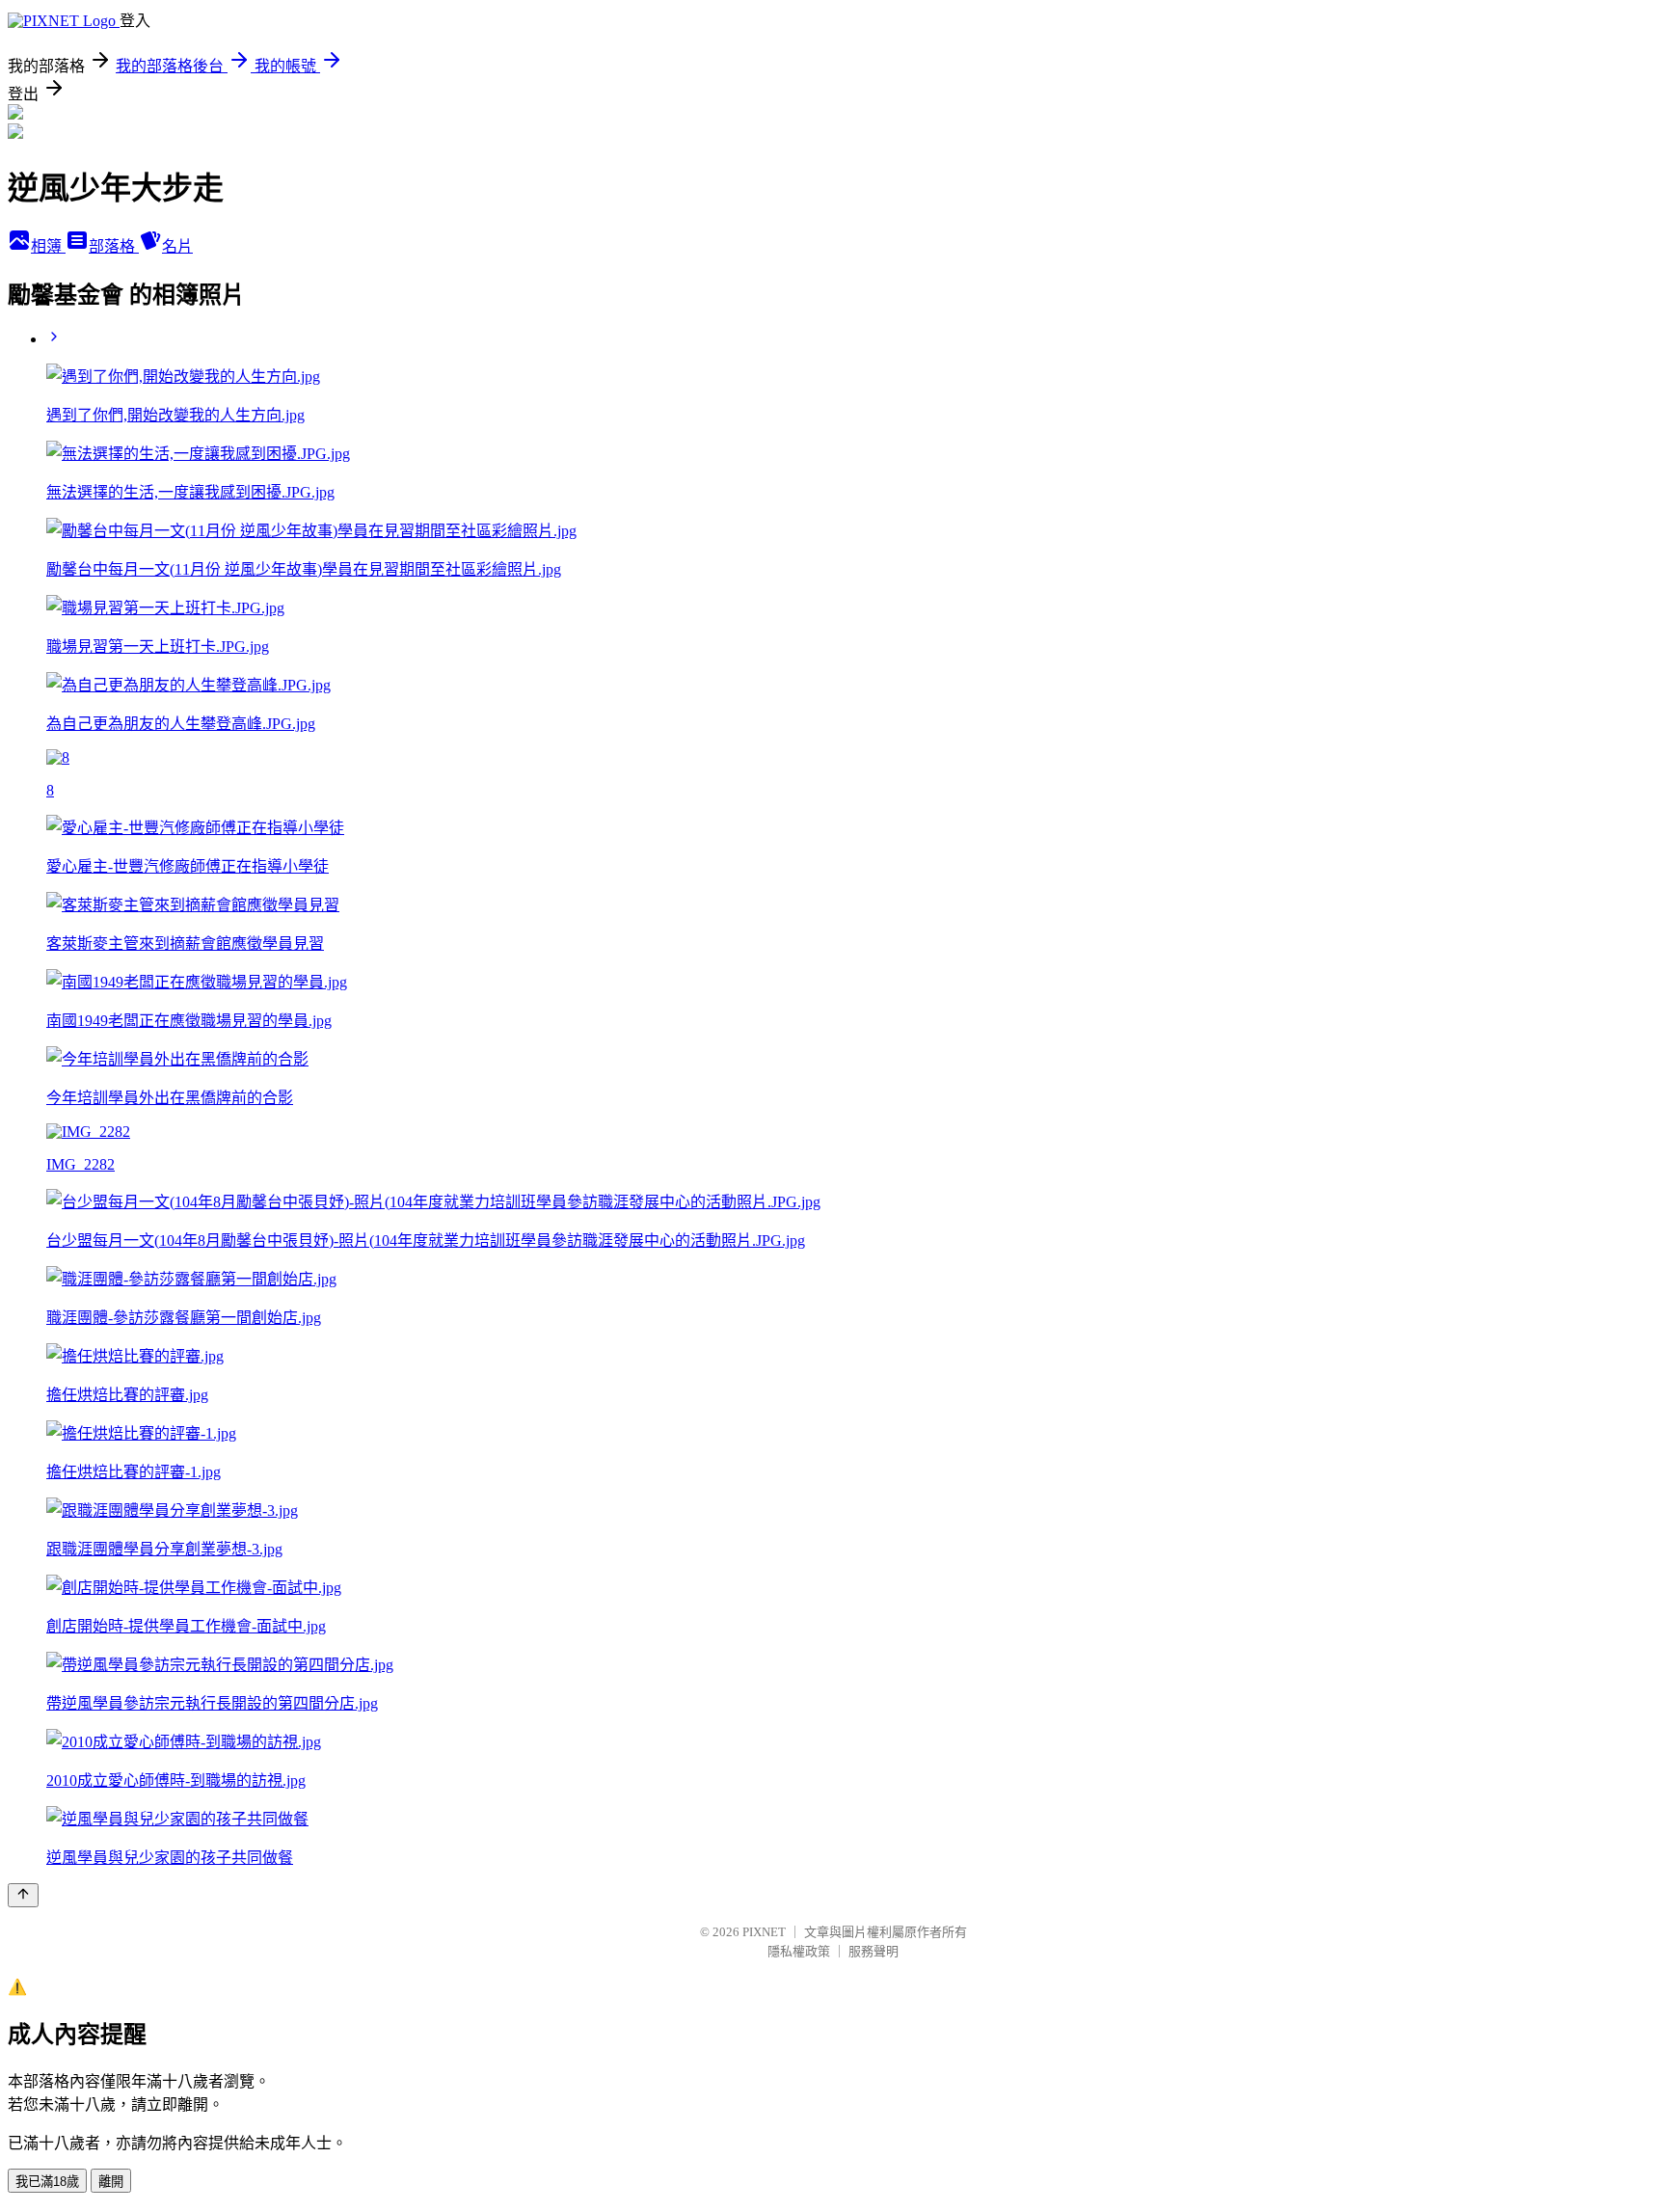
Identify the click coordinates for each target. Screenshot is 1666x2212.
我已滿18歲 (47, 2182)
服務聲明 (873, 1951)
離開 (111, 2182)
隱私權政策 (799, 1951)
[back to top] (23, 1895)
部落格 (114, 246)
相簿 (48, 246)
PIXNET (764, 1932)
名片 (177, 246)
